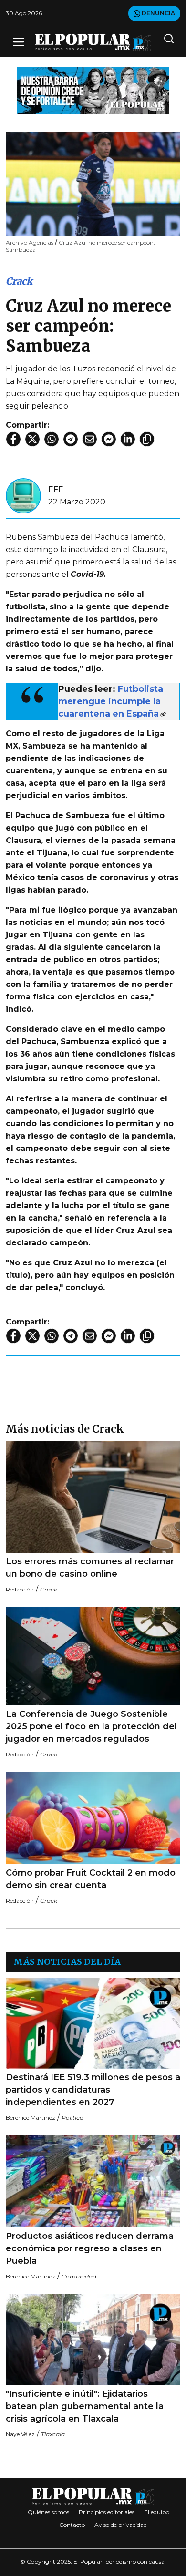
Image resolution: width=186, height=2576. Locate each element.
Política (72, 2118)
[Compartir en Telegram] (71, 439)
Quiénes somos (48, 2512)
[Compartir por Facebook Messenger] (109, 439)
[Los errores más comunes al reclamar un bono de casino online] (93, 1497)
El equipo (157, 2512)
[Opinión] (93, 90)
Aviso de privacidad (121, 2525)
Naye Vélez (20, 2434)
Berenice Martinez (31, 2118)
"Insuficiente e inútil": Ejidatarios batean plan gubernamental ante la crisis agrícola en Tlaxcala (85, 2406)
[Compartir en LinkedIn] (128, 439)
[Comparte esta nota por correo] (90, 439)
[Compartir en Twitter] (32, 439)
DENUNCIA (158, 13)
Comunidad (79, 2276)
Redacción (20, 1589)
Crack (19, 281)
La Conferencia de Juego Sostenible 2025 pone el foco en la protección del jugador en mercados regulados (91, 1726)
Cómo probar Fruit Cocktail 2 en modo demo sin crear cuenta (91, 1879)
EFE (56, 489)
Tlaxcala (53, 2434)
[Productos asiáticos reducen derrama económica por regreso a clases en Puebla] (93, 2181)
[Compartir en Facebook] (13, 439)
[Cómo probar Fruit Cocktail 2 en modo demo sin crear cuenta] (93, 1818)
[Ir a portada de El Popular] (93, 42)
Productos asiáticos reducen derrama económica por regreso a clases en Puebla (90, 2248)
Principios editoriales (107, 2512)
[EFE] (23, 495)
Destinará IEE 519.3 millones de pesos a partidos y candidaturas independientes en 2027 (93, 2090)
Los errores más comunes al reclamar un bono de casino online (90, 1568)
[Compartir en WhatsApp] (52, 439)
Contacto (72, 2525)
